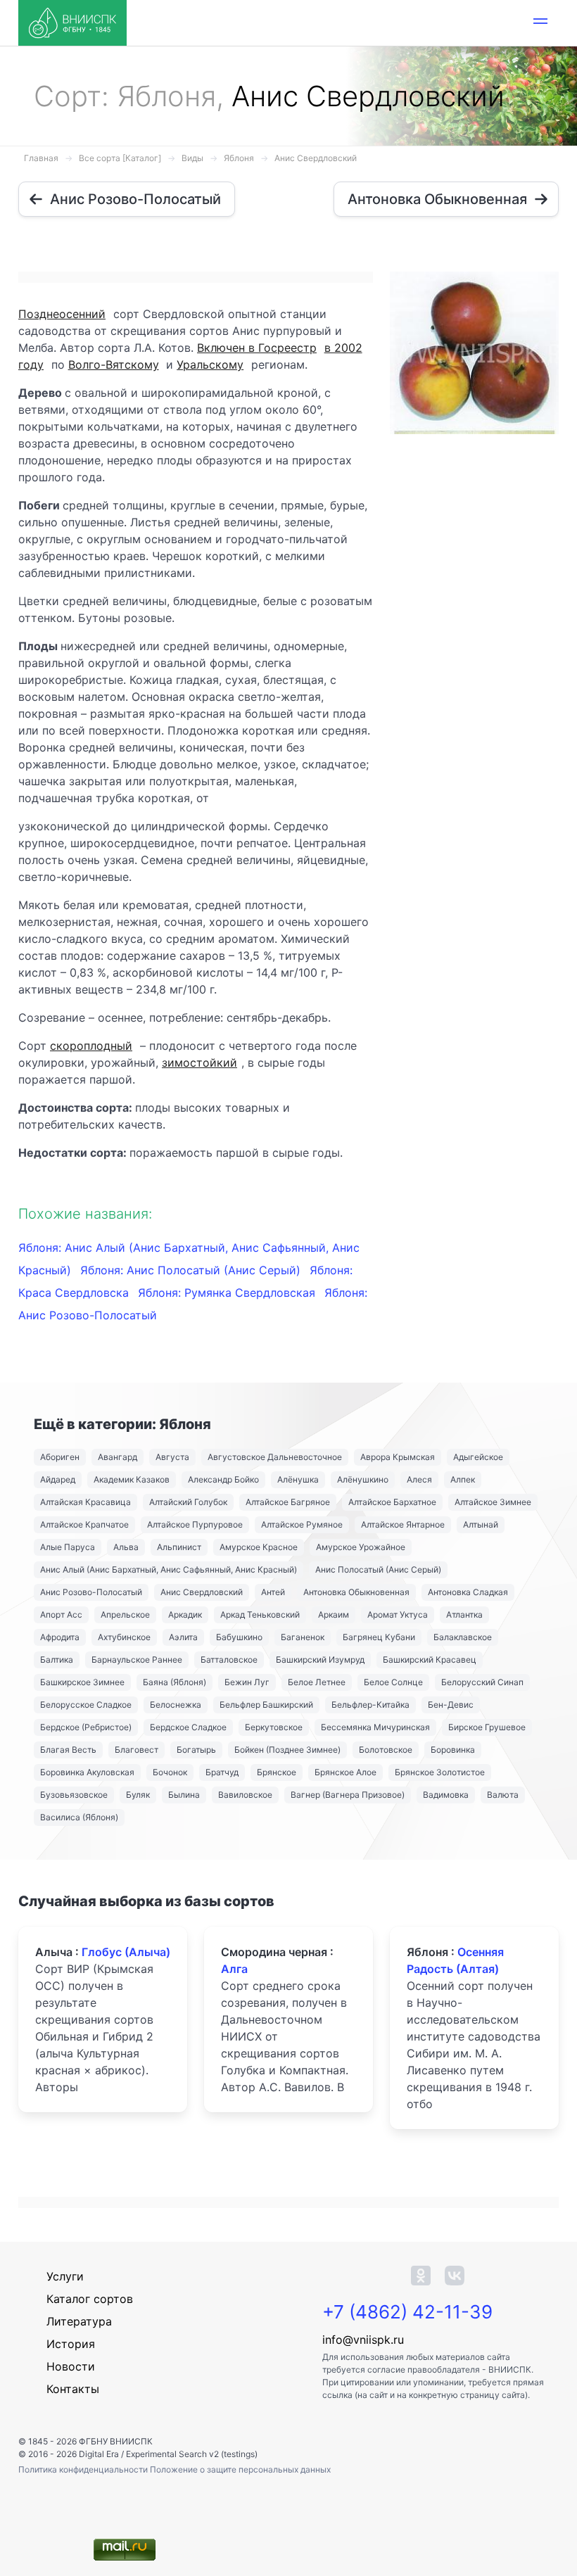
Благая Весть (68, 1750)
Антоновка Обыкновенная (356, 1592)
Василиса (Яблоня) (79, 1817)
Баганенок (303, 1637)
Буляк (138, 1795)
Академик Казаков (132, 1479)
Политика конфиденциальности (84, 2469)
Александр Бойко (223, 1479)
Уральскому (210, 364)
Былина (184, 1795)
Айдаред (58, 1479)
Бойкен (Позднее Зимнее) (287, 1750)
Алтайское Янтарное (403, 1524)
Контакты (73, 2389)
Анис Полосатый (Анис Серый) (378, 1569)
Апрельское (125, 1614)
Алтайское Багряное (288, 1502)
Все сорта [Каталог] (120, 158)
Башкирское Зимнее (82, 1682)
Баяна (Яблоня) (175, 1682)
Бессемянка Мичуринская (375, 1727)
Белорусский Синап (482, 1682)
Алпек (463, 1479)
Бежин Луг (247, 1682)
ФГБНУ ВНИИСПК (116, 2441)
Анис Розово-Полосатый (91, 1592)
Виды (192, 158)
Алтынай (481, 1524)
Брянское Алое (345, 1772)
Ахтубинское (124, 1637)
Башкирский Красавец (430, 1660)
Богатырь (196, 1750)
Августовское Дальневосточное (275, 1457)
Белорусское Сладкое (86, 1705)
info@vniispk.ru (363, 2340)
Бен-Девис (451, 1705)
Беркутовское (274, 1727)
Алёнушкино (363, 1479)
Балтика (57, 1660)
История (71, 2344)
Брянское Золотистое (440, 1772)
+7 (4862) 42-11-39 (407, 2312)
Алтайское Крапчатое (84, 1524)
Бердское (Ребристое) (86, 1727)
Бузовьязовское (74, 1795)
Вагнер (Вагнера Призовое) (348, 1795)
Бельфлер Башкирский (266, 1705)
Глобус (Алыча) (126, 1952)
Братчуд (222, 1772)
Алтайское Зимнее (493, 1502)
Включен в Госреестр (257, 348)
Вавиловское (245, 1795)
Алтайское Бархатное (392, 1502)
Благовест (137, 1750)
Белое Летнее (317, 1682)
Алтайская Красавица (85, 1502)
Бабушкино (239, 1637)
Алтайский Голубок (188, 1502)
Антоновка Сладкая (468, 1592)
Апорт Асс (61, 1614)
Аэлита (183, 1637)
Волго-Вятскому (114, 364)
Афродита (60, 1637)
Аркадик (185, 1614)
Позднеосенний (62, 314)
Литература (79, 2321)
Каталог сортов (90, 2299)
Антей (273, 1592)
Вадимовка (446, 1795)
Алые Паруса (68, 1547)
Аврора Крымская (398, 1457)
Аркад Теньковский (260, 1614)
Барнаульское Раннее (137, 1660)
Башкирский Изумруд (320, 1660)
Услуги (65, 2276)
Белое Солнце (393, 1682)
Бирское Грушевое (487, 1727)
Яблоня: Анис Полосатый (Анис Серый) (192, 1270)
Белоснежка (176, 1705)
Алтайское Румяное (302, 1524)
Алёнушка (298, 1479)
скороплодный (91, 1046)
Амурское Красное (259, 1547)
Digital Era (99, 2454)
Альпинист (179, 1547)
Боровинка (453, 1750)
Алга (234, 1969)
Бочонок (170, 1772)
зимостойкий (199, 1062)
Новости (71, 2366)
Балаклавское (463, 1637)
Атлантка (464, 1614)
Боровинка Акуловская (87, 1772)
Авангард (118, 1457)
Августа (172, 1457)
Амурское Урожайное (361, 1547)
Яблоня (239, 158)
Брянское (277, 1772)
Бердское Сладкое (188, 1727)
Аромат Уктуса (398, 1614)
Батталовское (229, 1660)
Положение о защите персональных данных (240, 2469)
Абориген (60, 1457)
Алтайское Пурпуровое (195, 1524)
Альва (126, 1547)
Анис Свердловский (316, 158)
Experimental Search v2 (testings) (192, 2454)
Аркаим (334, 1614)
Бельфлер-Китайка (370, 1705)
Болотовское (386, 1750)
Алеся (419, 1479)
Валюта (503, 1795)
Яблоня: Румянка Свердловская (228, 1293)
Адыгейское (478, 1457)
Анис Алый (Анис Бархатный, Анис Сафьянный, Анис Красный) (169, 1569)
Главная (41, 158)
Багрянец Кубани (379, 1637)
